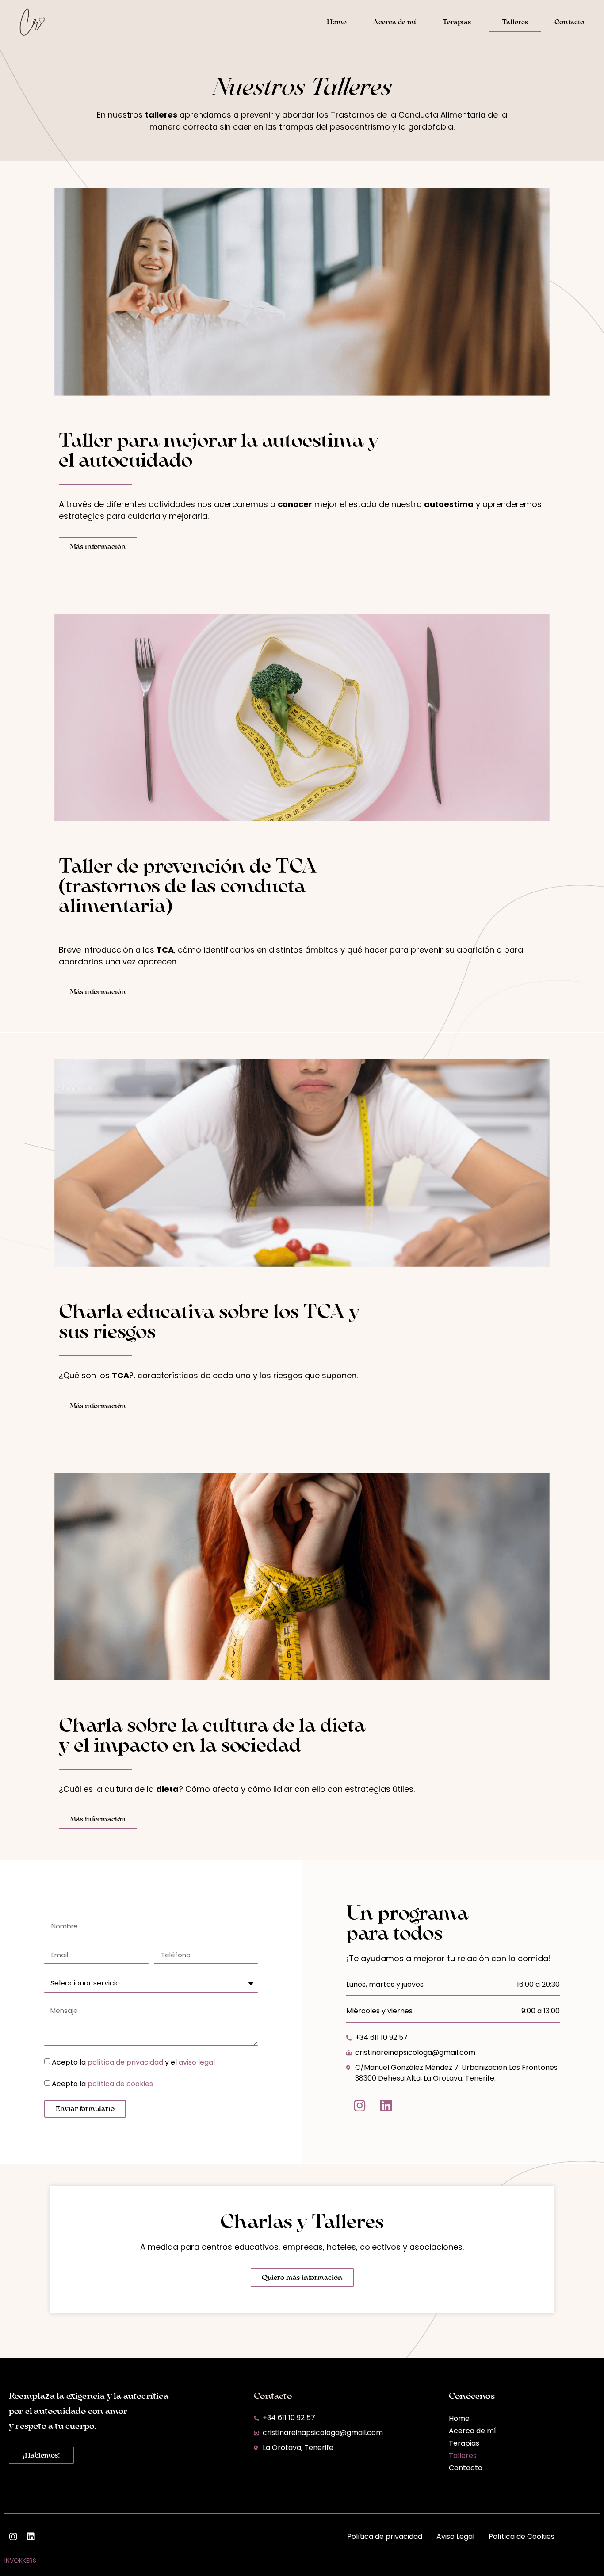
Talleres (515, 22)
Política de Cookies (522, 2536)
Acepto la (102, 2083)
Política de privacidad (385, 2536)
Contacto (569, 22)
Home (337, 22)
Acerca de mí (395, 22)
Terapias (457, 22)
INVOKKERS (20, 2561)
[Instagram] (359, 2106)
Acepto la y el (133, 2062)
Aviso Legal (455, 2536)
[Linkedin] (386, 2106)
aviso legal (197, 2062)
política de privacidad (124, 2062)
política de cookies (119, 2083)
